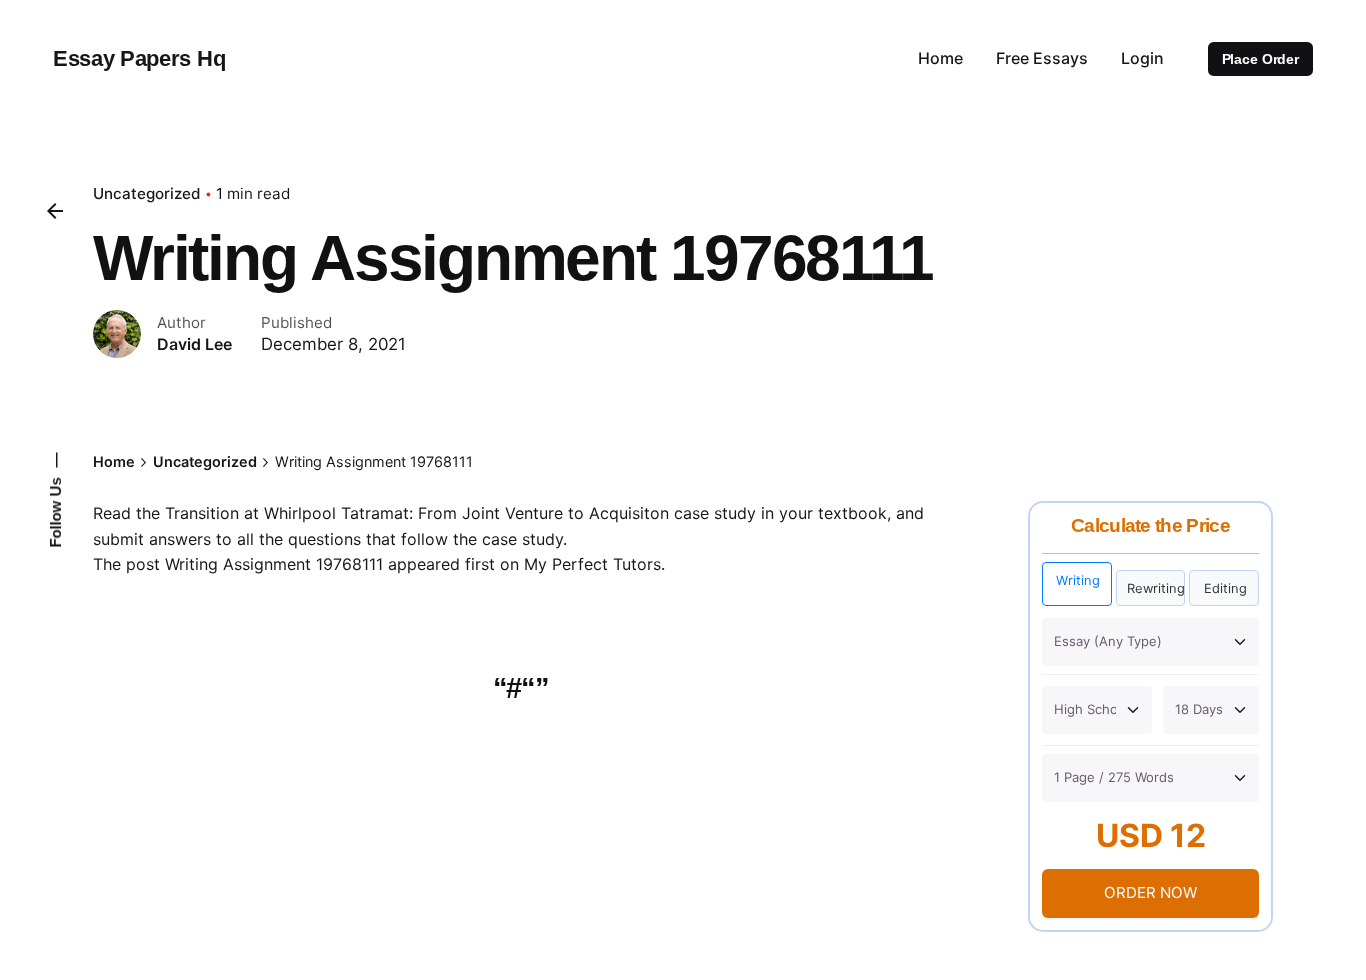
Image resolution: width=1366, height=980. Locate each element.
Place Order (1260, 59)
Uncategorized (147, 193)
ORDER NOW (1150, 892)
